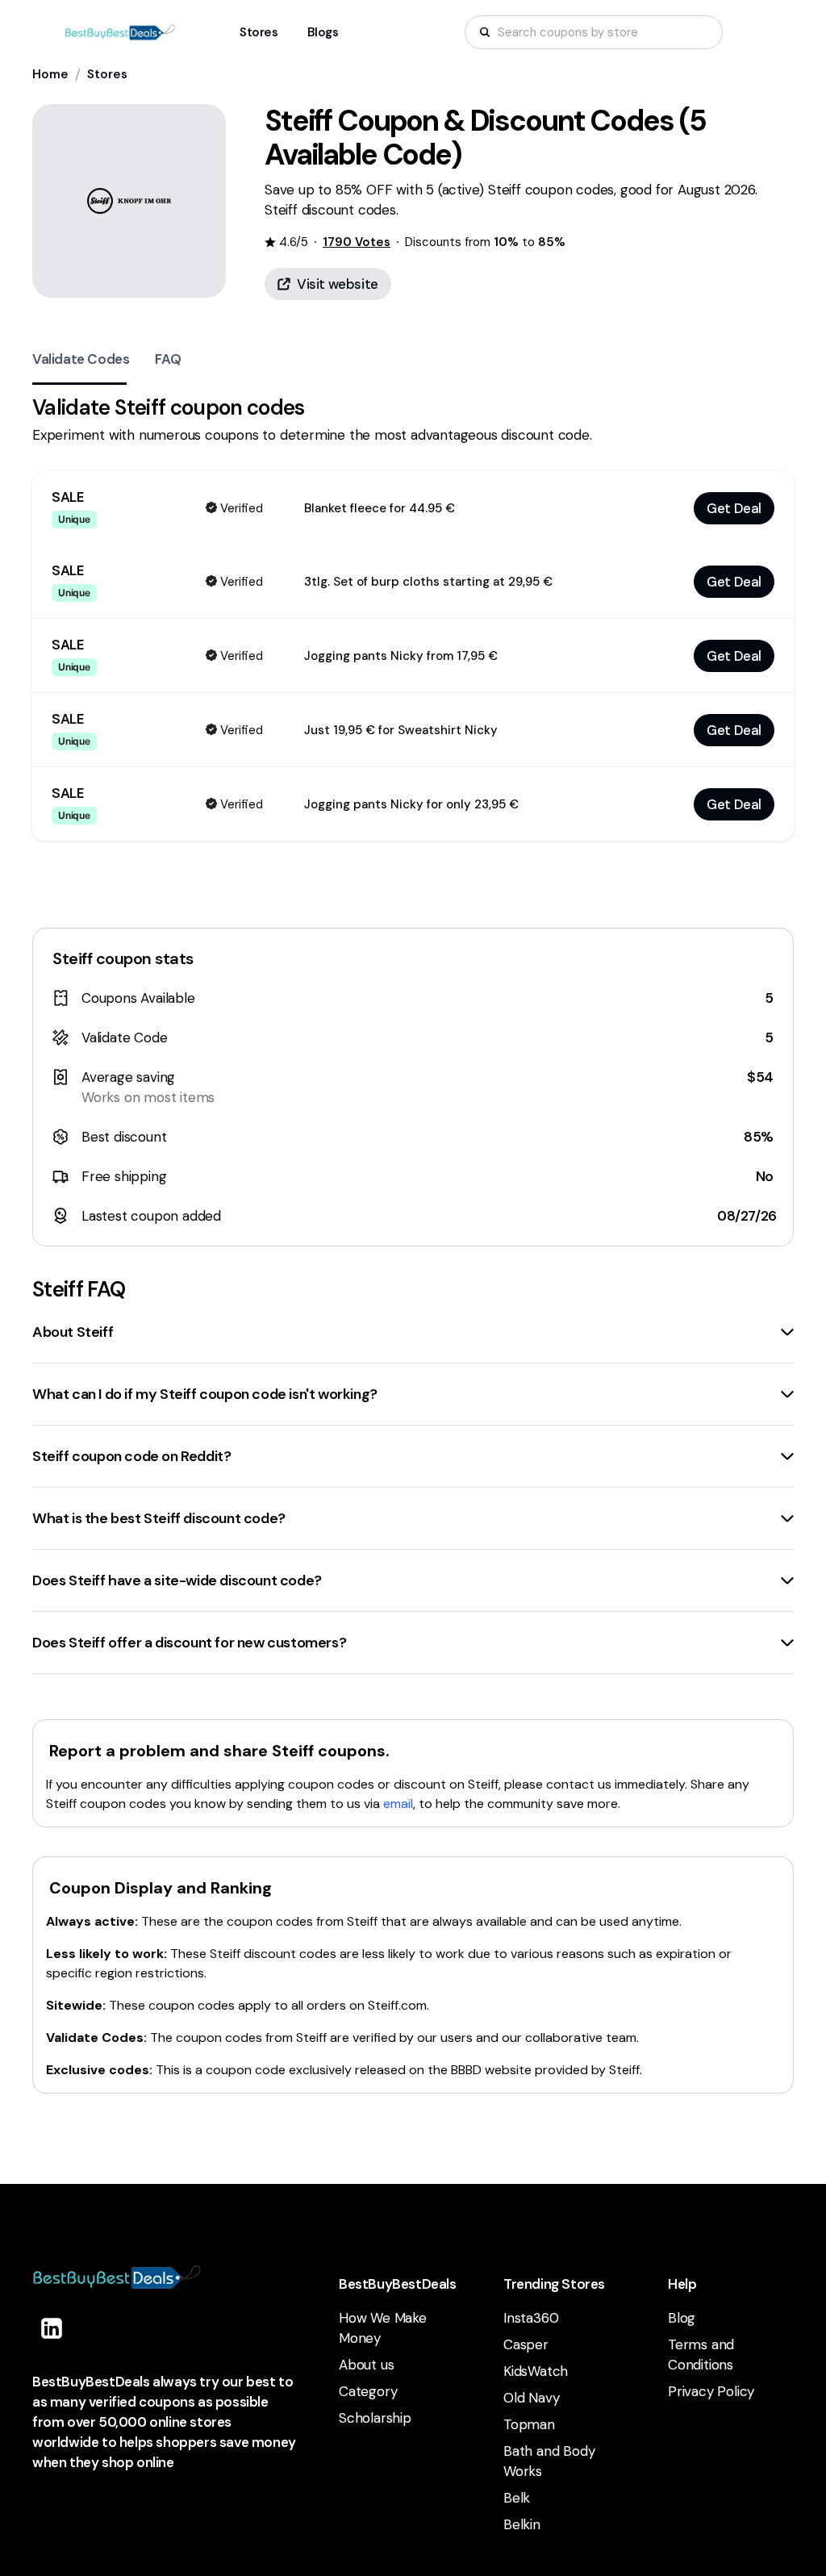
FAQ (168, 359)
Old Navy (531, 2398)
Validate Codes (81, 359)
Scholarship (375, 2418)
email (398, 1804)
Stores (107, 74)
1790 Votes (357, 242)
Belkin (522, 2524)
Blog (682, 2318)
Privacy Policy (711, 2391)
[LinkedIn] (52, 2328)
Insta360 (531, 2318)
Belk (517, 2498)
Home (50, 74)
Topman (529, 2424)
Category (368, 2391)
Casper (526, 2344)
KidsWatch (536, 2371)
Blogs (323, 32)
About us (366, 2365)
